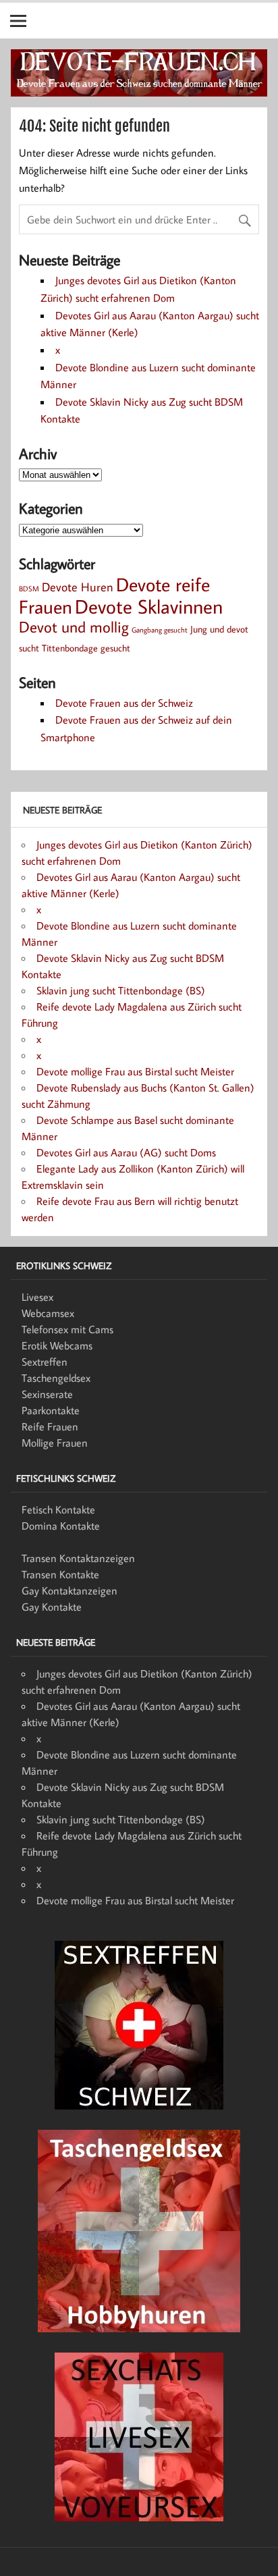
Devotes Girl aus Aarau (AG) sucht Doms (126, 1152)
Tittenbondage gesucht (86, 648)
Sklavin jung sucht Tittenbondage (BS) (121, 990)
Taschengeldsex (56, 1378)
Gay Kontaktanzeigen (69, 1590)
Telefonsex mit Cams (67, 1329)
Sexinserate (47, 1394)
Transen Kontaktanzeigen (78, 1558)
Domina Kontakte (61, 1526)
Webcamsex (48, 1313)
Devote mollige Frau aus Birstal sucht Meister (135, 1071)
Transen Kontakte (60, 1574)
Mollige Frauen (55, 1443)
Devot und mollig (74, 626)
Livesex (37, 1297)
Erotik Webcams (57, 1345)
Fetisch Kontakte (58, 1509)
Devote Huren (78, 587)
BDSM (29, 589)
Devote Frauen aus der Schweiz (124, 703)
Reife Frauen (50, 1426)
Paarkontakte (51, 1410)
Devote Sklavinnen (149, 606)
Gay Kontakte (52, 1607)
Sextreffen (45, 1362)
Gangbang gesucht (160, 630)
